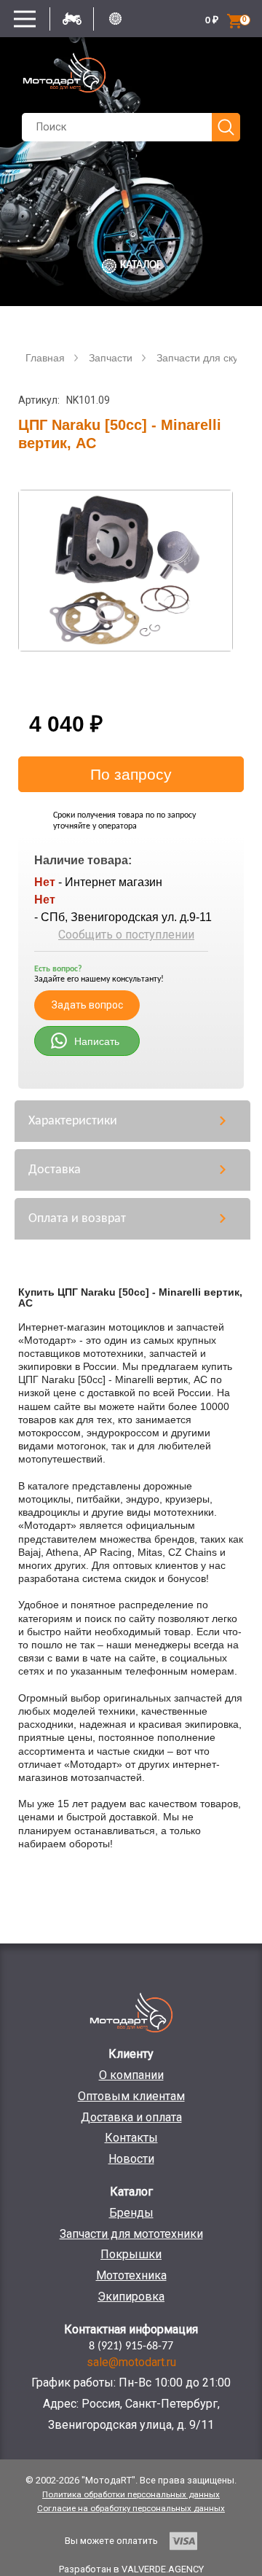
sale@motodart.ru (131, 2362)
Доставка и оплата (131, 2117)
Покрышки (131, 2254)
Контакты (131, 2138)
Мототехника (131, 2275)
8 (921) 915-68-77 (131, 2346)
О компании (131, 2075)
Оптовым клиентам (131, 2096)
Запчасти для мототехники (131, 2234)
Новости (131, 2159)
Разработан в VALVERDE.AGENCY (131, 2569)
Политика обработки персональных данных (131, 2494)
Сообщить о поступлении (126, 935)
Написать (97, 1041)
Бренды (131, 2213)
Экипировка (131, 2297)
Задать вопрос (87, 1005)
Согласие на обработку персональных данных (131, 2508)
